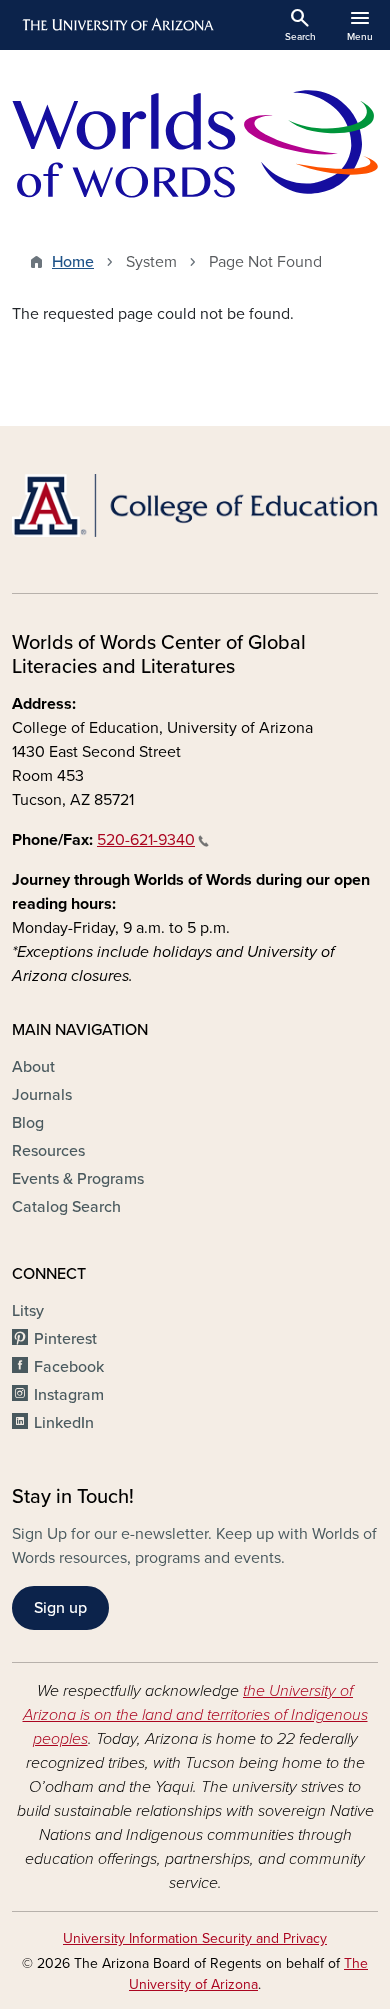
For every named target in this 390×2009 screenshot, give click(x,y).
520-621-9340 (146, 840)
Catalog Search (66, 1207)
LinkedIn (64, 1423)
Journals (42, 1095)
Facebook (69, 1367)
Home (73, 262)
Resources (48, 1151)
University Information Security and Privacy (195, 1938)
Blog (28, 1123)
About (33, 1067)
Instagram (69, 1395)
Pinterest (65, 1339)
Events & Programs (78, 1179)
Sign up (60, 1608)
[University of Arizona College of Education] (195, 505)
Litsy (28, 1311)
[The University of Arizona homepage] (116, 25)
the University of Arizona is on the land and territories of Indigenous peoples (195, 1715)
